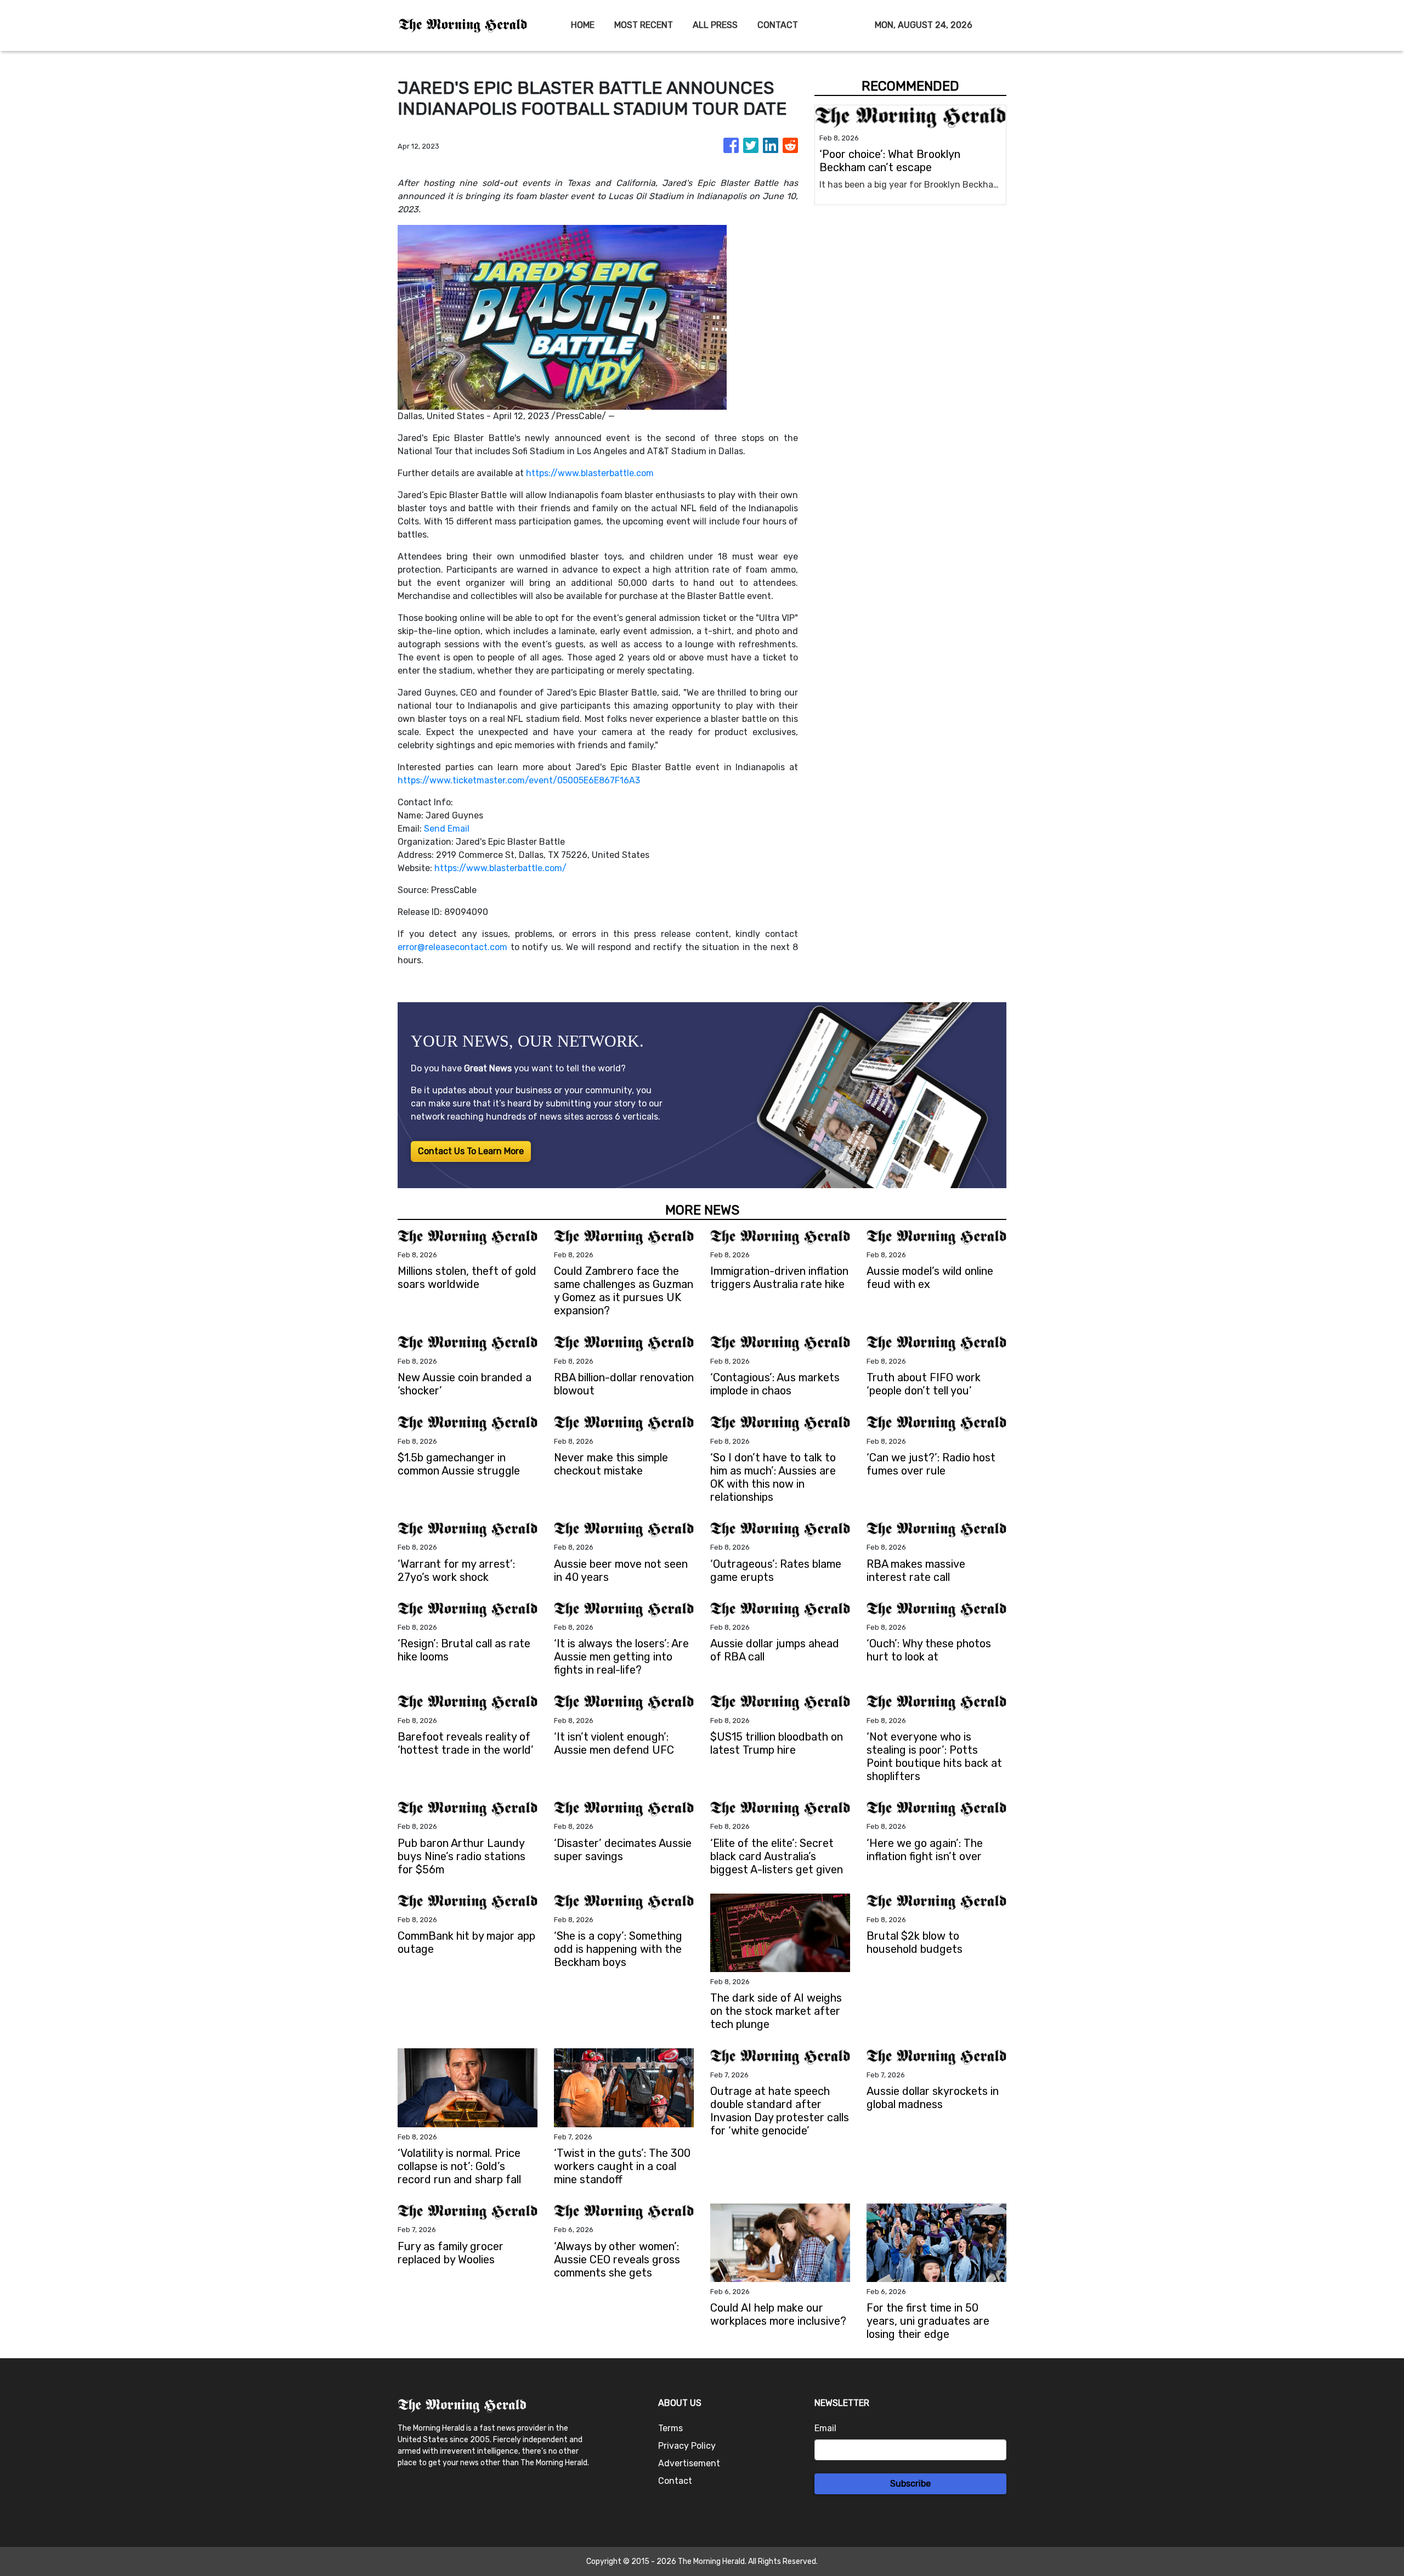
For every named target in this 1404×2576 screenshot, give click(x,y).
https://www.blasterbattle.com (590, 473)
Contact (675, 2481)
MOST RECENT (644, 25)
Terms (670, 2428)
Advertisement (689, 2463)
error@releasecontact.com (452, 947)
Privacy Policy (687, 2446)
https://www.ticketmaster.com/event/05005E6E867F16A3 (519, 780)
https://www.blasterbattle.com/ (500, 868)
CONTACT (778, 25)
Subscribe (910, 2484)
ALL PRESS (715, 25)
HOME (583, 25)
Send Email (447, 829)
